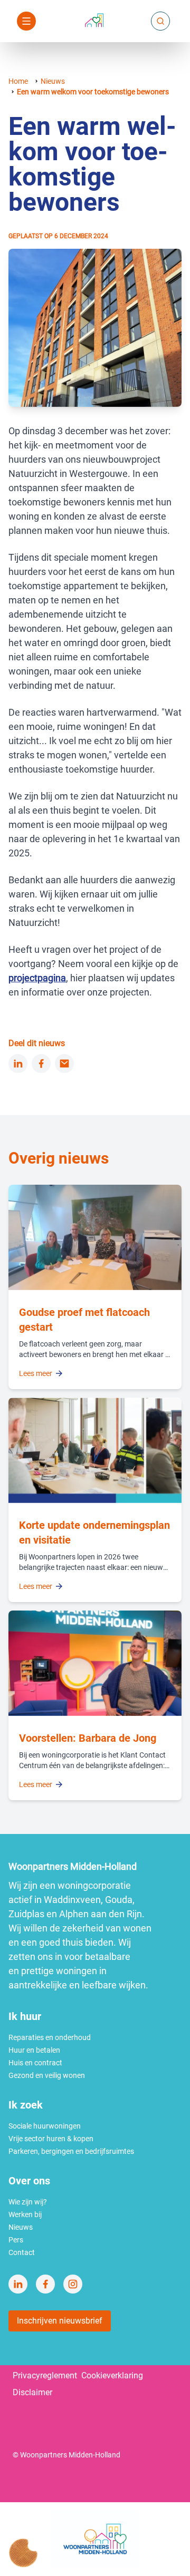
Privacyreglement (45, 2375)
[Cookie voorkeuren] (23, 2553)
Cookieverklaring (112, 2375)
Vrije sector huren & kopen (51, 2139)
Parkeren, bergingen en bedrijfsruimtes (71, 2151)
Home (18, 81)
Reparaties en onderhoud (50, 2037)
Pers (16, 2240)
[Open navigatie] (26, 21)
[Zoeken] (160, 21)
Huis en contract (35, 2063)
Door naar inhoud (88, 14)
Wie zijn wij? (28, 2202)
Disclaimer (32, 2392)
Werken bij (25, 2214)
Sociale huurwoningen (45, 2126)
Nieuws (53, 81)
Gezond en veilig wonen (47, 2075)
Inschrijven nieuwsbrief (60, 2321)
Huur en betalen (34, 2050)
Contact (22, 2252)
